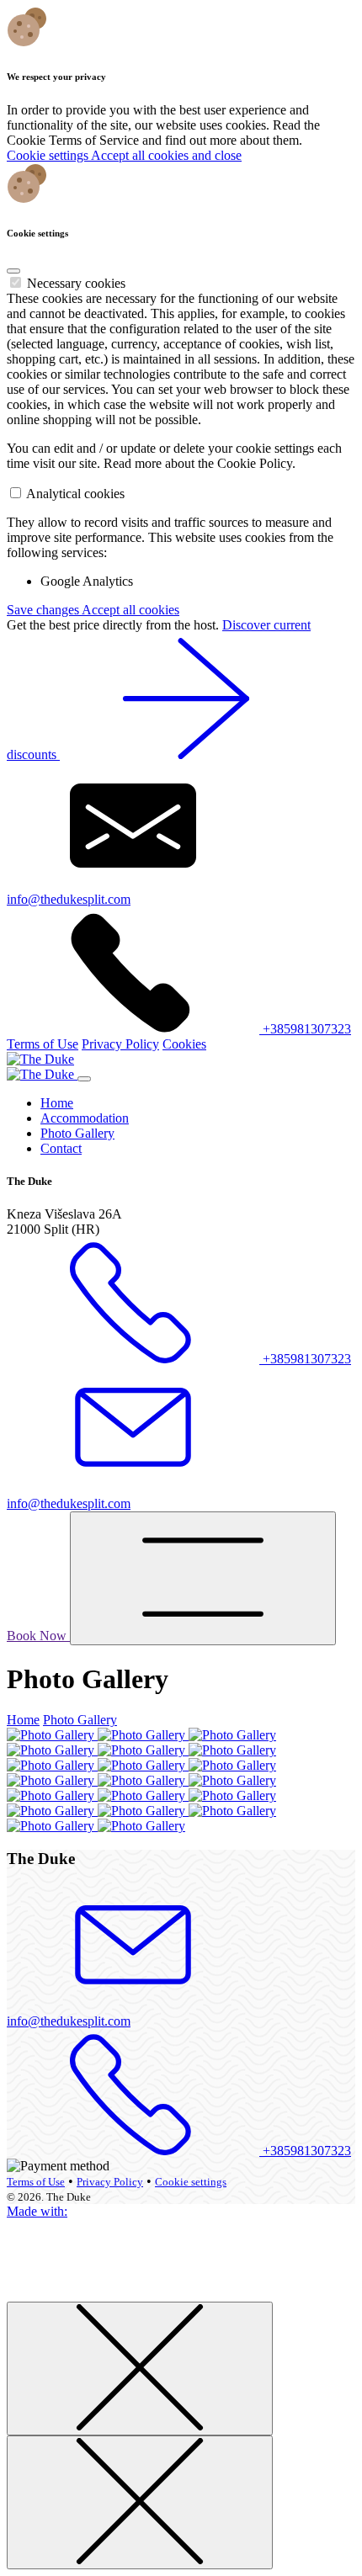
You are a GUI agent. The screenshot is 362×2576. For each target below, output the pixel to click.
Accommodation (85, 1118)
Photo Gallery (77, 1133)
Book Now (38, 1636)
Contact (61, 1148)
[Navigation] (203, 1578)
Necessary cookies (76, 283)
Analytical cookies (75, 494)
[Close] (13, 271)
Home (57, 1103)
